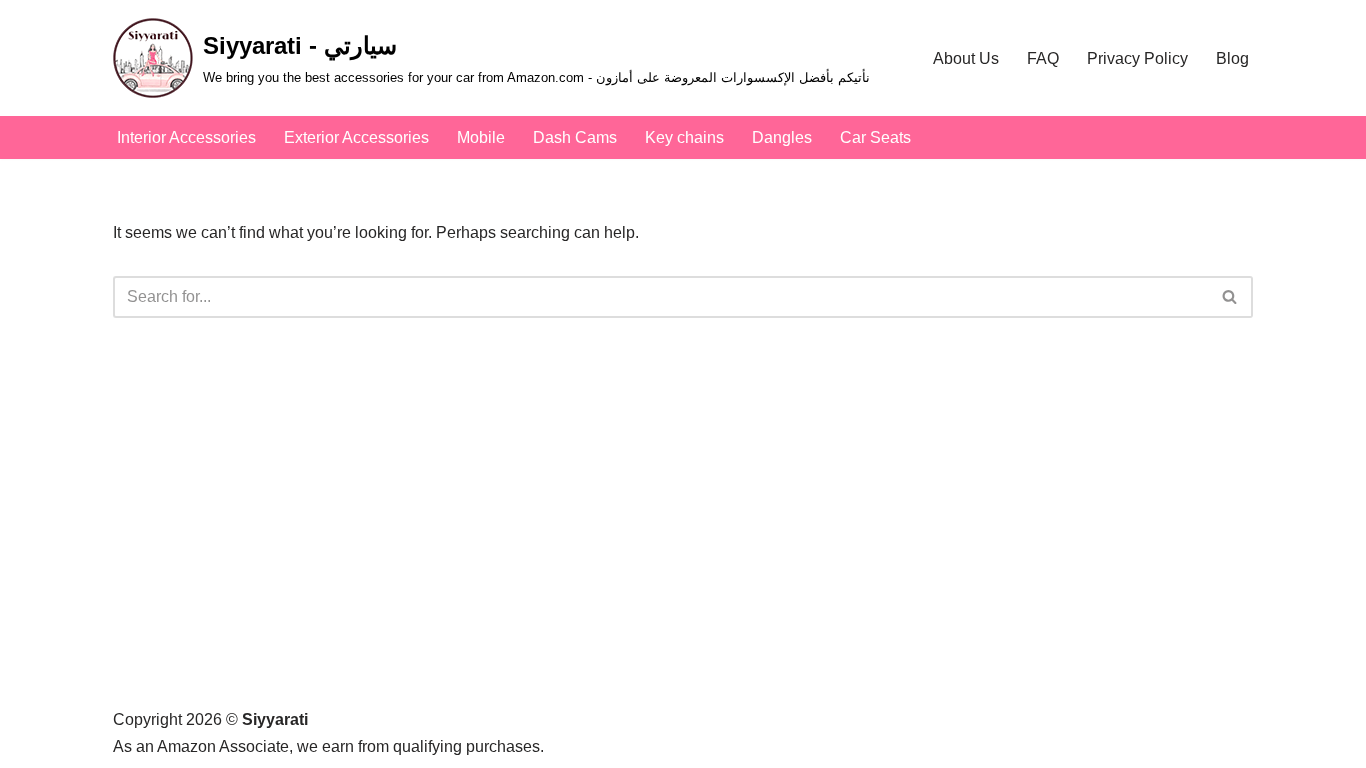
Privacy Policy (1137, 58)
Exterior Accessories (356, 137)
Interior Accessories (186, 137)
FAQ (1043, 58)
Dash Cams (575, 137)
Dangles (782, 137)
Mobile (481, 137)
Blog (1232, 58)
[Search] (1230, 297)
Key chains (684, 137)
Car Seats (875, 137)
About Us (966, 58)
